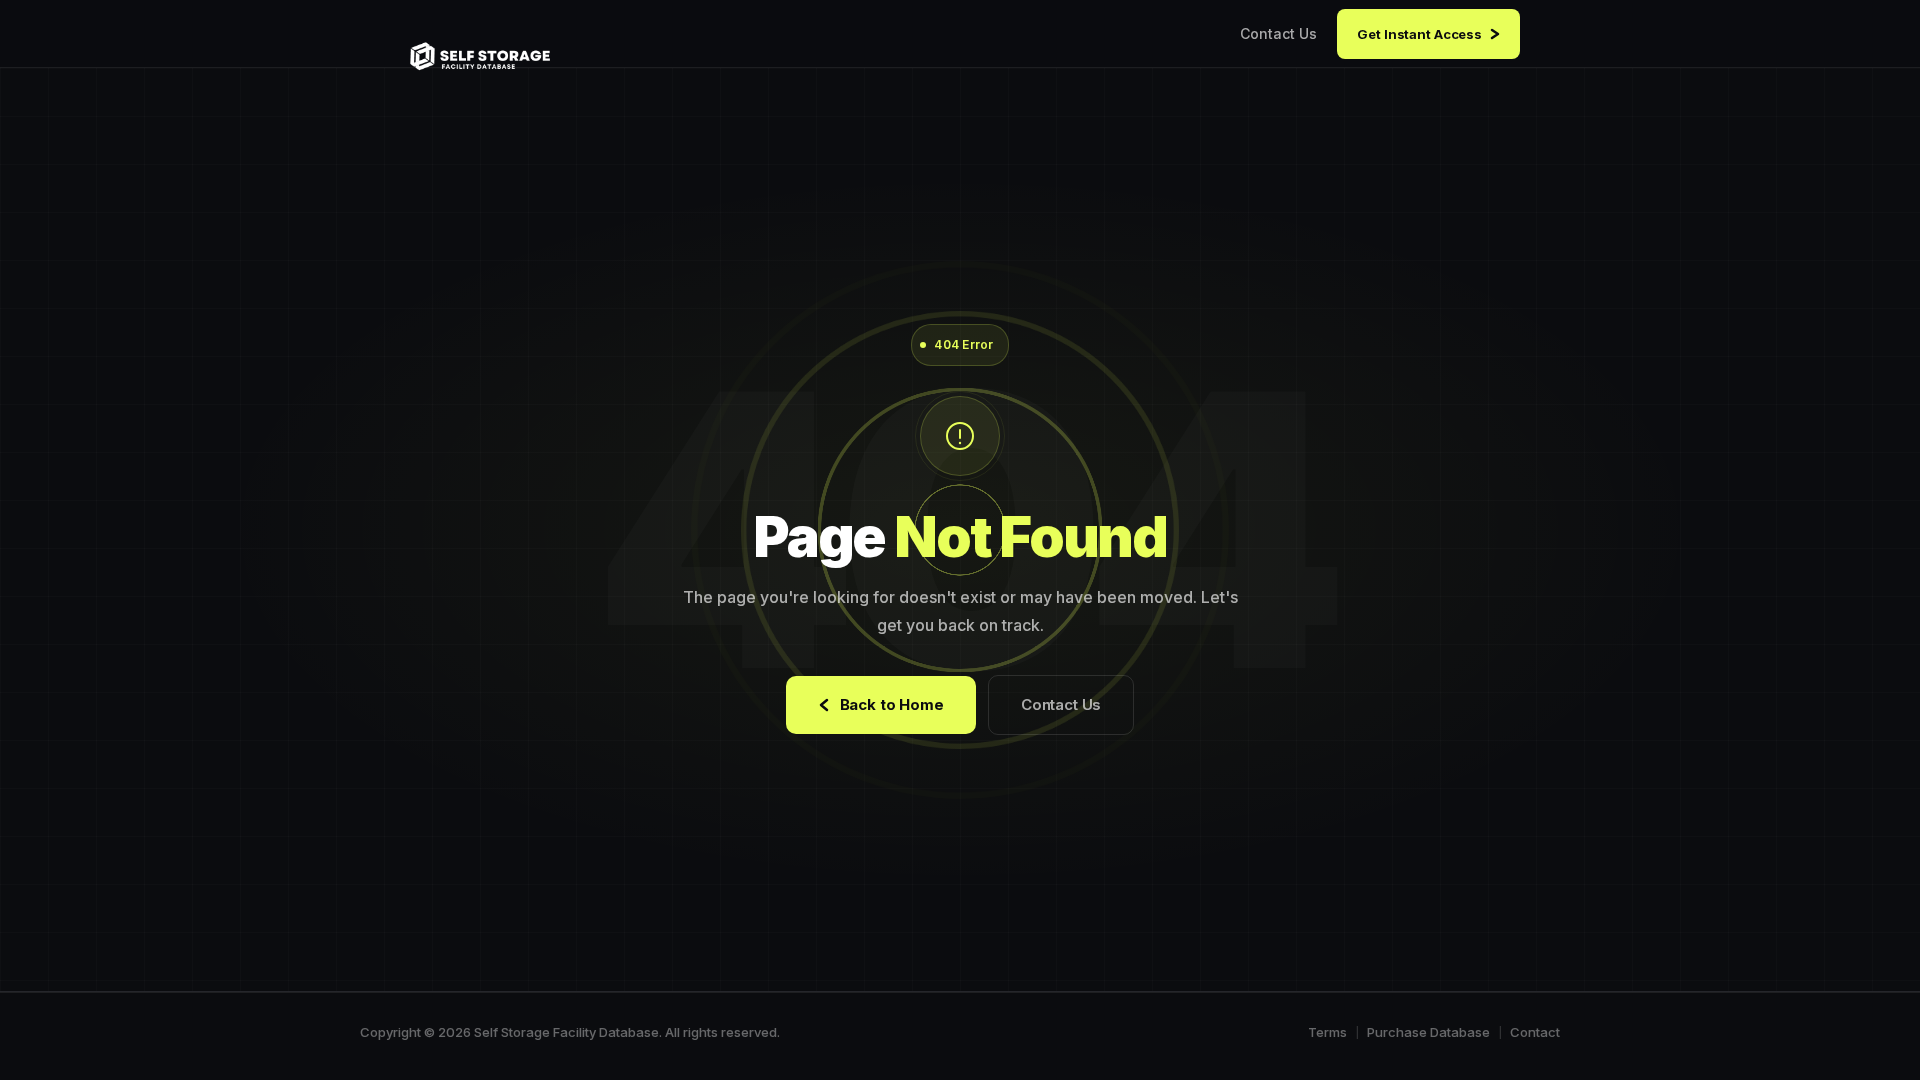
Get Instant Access (1419, 34)
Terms (1327, 1032)
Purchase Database (1428, 1032)
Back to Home (892, 704)
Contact (1535, 1032)
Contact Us (1278, 33)
